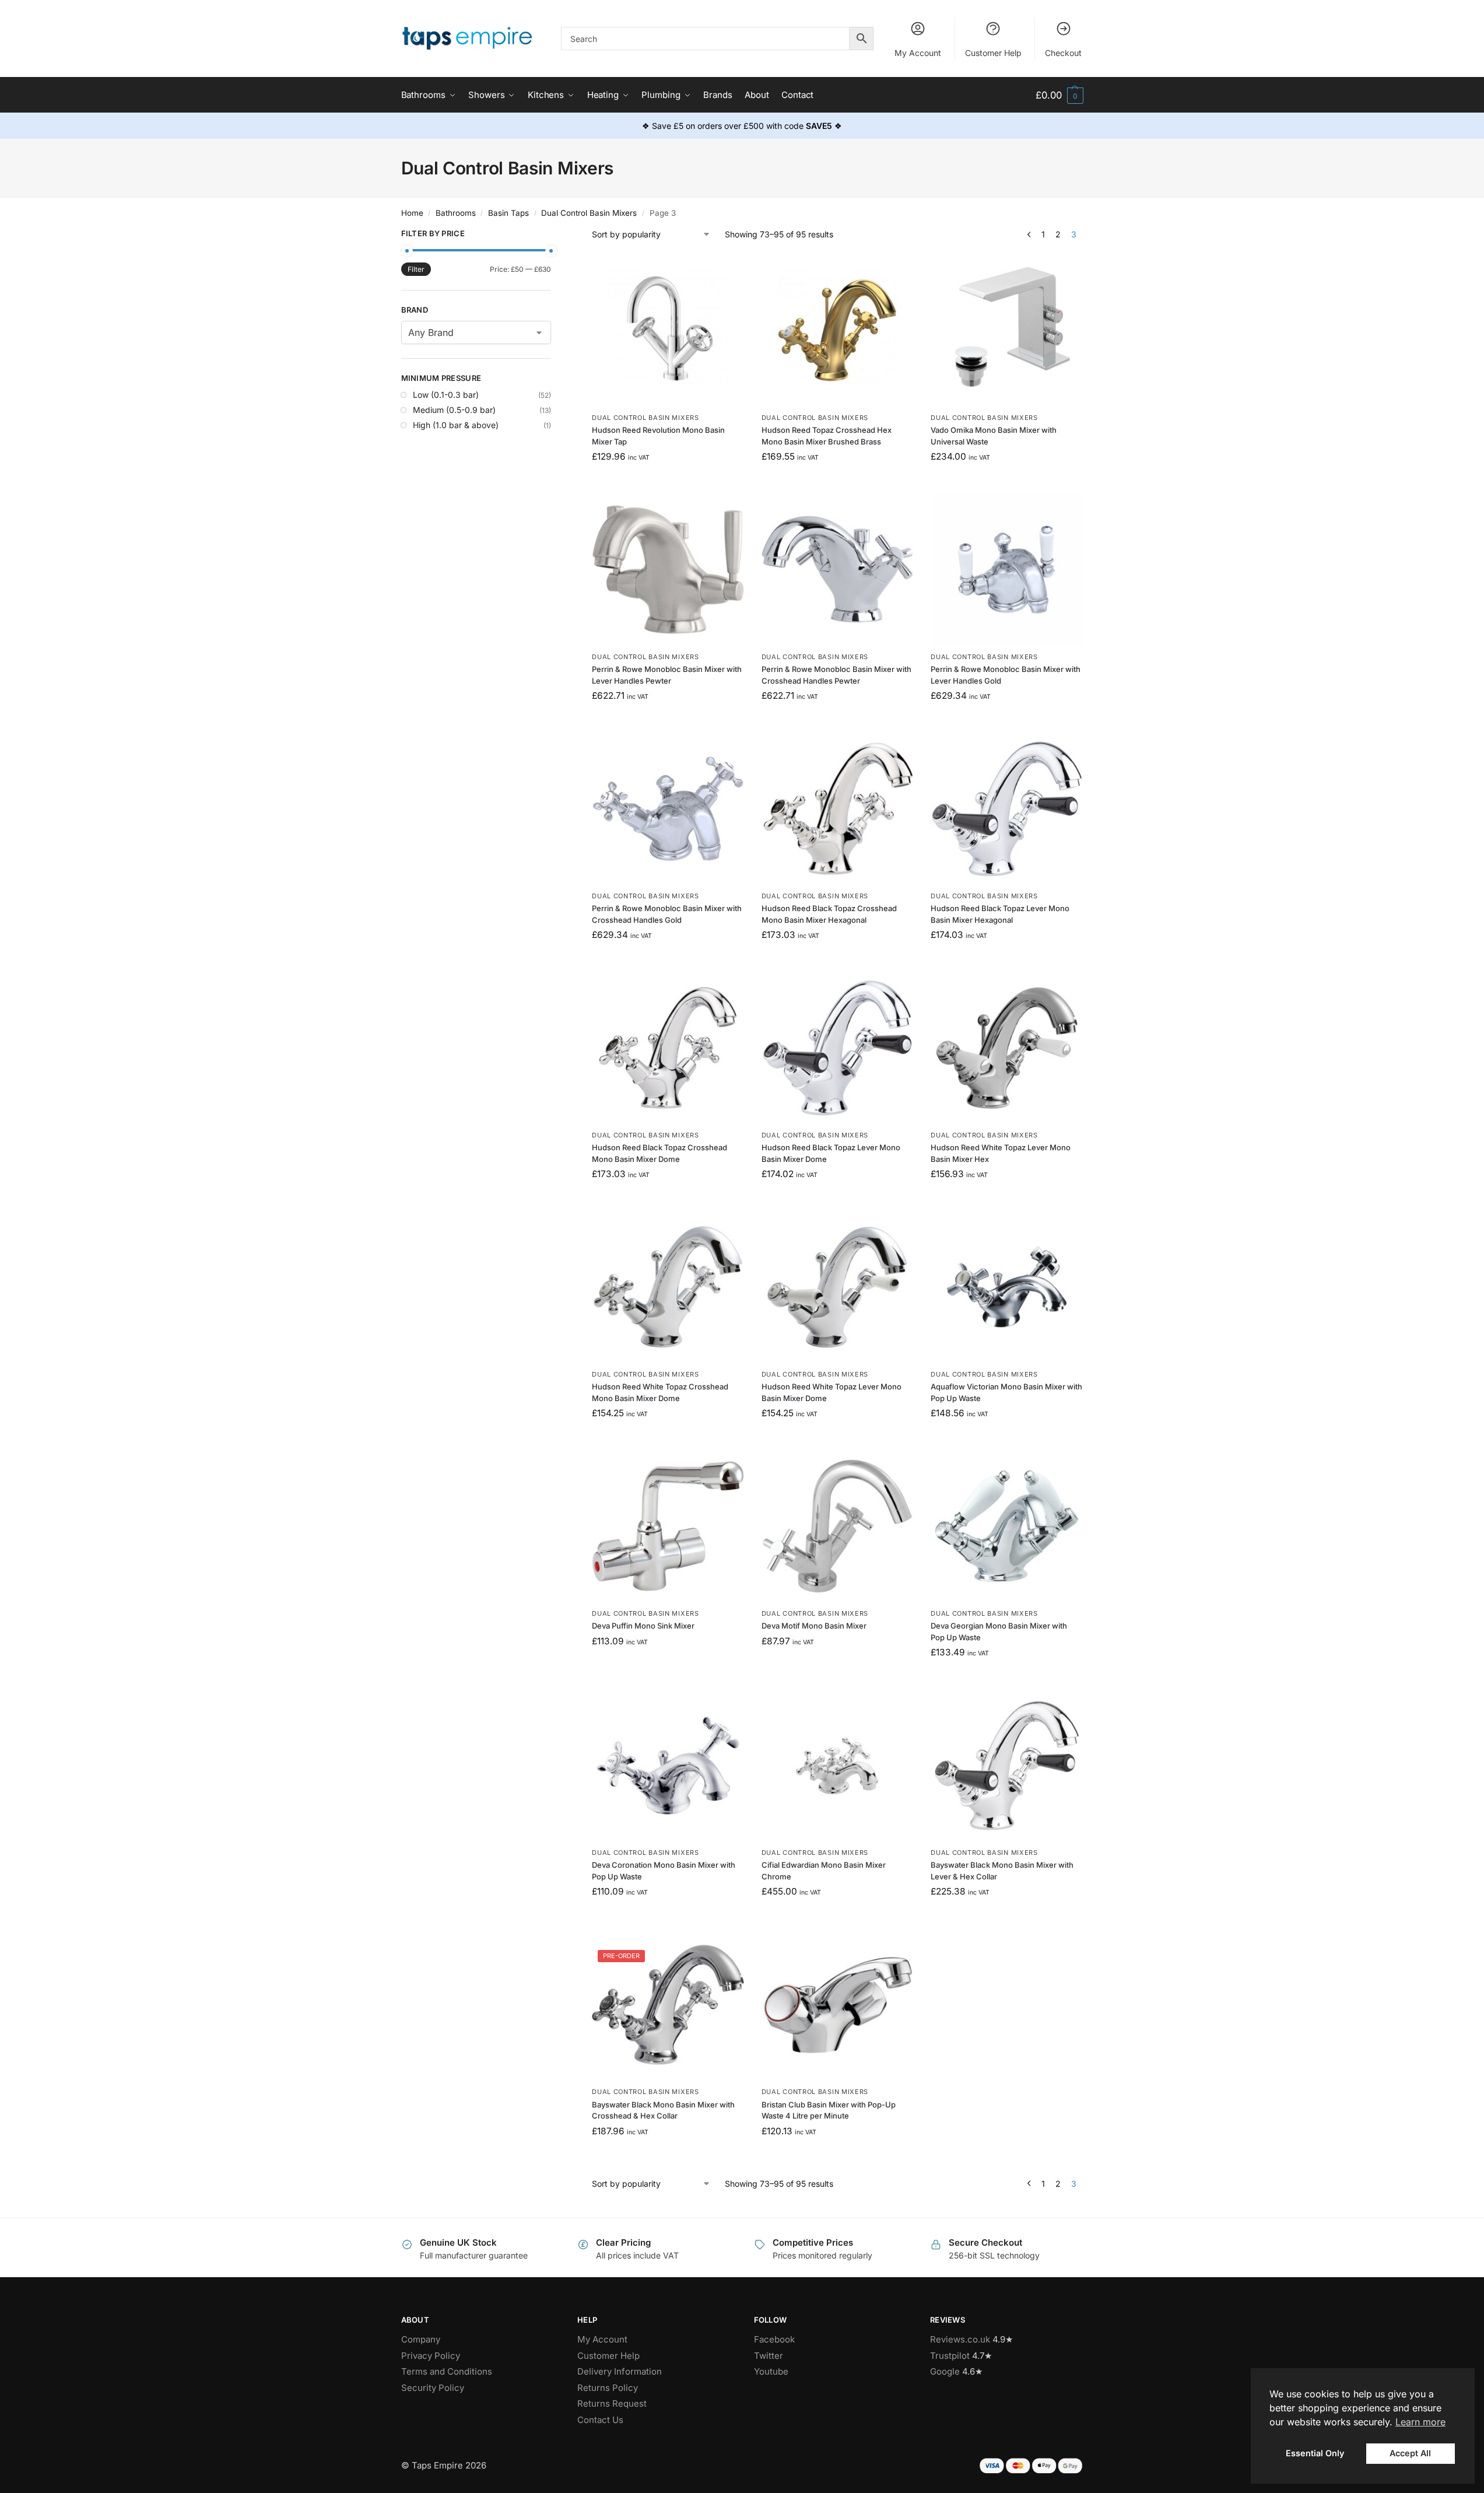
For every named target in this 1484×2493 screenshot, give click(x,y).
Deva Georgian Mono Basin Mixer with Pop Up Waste (999, 1631)
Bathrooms (456, 213)
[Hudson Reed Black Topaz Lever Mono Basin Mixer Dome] (838, 1048)
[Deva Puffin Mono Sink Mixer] (668, 1526)
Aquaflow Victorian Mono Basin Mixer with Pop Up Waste (1006, 1392)
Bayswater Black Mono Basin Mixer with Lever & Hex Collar (1002, 1871)
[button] (1059, 95)
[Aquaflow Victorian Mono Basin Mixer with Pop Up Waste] (1007, 1287)
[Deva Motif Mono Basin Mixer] (838, 1526)
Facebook (774, 2339)
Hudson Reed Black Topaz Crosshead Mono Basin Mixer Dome (659, 1153)
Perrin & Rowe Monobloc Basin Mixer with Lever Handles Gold (1006, 675)
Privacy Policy (431, 2356)
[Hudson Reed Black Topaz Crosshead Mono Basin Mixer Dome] (668, 1048)
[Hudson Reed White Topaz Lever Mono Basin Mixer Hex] (1007, 1048)
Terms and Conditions (447, 2371)
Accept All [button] (1410, 2453)
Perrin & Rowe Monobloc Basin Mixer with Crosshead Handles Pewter (836, 675)
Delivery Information (620, 2371)
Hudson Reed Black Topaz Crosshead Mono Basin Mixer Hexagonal (829, 914)
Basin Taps (508, 213)
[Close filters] (555, 235)
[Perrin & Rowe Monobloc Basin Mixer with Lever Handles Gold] (1007, 570)
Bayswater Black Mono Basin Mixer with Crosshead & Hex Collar (663, 2110)
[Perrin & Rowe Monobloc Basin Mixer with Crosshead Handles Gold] (668, 809)
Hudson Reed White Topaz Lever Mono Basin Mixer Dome (832, 1392)
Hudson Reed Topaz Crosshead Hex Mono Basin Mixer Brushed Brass (827, 436)
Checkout (1063, 53)
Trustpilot (950, 2356)
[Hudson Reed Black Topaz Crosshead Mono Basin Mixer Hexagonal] (838, 809)
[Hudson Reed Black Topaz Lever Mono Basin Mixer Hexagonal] (1007, 809)
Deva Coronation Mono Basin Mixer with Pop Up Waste (664, 1871)
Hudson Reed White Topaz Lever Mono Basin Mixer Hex (1001, 1153)
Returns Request (612, 2403)
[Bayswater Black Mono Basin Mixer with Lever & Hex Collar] (1007, 1766)
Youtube (771, 2371)
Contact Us (600, 2420)
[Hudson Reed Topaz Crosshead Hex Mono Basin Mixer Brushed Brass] (838, 330)
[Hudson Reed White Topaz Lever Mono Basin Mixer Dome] (838, 1287)
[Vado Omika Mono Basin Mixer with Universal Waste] (1007, 330)
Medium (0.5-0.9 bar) (454, 410)
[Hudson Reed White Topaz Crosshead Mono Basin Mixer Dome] (668, 1287)
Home (412, 213)
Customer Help (993, 53)
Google (945, 2371)
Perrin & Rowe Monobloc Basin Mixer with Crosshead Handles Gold (667, 914)
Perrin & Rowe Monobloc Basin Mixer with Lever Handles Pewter (667, 675)
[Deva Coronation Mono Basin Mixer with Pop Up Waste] (668, 1766)
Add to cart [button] (668, 482)
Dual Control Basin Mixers (589, 213)
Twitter (769, 2356)
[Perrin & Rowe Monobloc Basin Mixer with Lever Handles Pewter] (668, 570)
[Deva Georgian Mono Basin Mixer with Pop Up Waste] (1007, 1526)
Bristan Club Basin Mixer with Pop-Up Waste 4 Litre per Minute (829, 2110)
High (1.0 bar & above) (456, 425)
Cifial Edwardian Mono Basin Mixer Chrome (824, 1871)
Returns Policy (608, 2388)
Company (421, 2339)
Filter (416, 269)
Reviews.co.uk (960, 2339)
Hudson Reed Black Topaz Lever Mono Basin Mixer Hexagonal (1000, 914)
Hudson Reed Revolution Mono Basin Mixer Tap (658, 436)
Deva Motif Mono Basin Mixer (814, 1626)
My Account (918, 53)
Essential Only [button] (1315, 2453)
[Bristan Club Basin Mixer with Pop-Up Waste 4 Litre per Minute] (838, 2005)
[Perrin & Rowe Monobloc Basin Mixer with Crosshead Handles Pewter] (838, 570)
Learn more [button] (1420, 2422)
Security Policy (433, 2388)
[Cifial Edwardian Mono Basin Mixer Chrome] (838, 1766)
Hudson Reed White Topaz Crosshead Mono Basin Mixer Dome (660, 1392)
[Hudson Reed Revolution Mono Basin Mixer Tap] (668, 330)
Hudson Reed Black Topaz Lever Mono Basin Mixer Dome (831, 1153)
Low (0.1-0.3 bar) (446, 395)
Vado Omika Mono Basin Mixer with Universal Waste (994, 436)
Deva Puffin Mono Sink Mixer (643, 1626)
